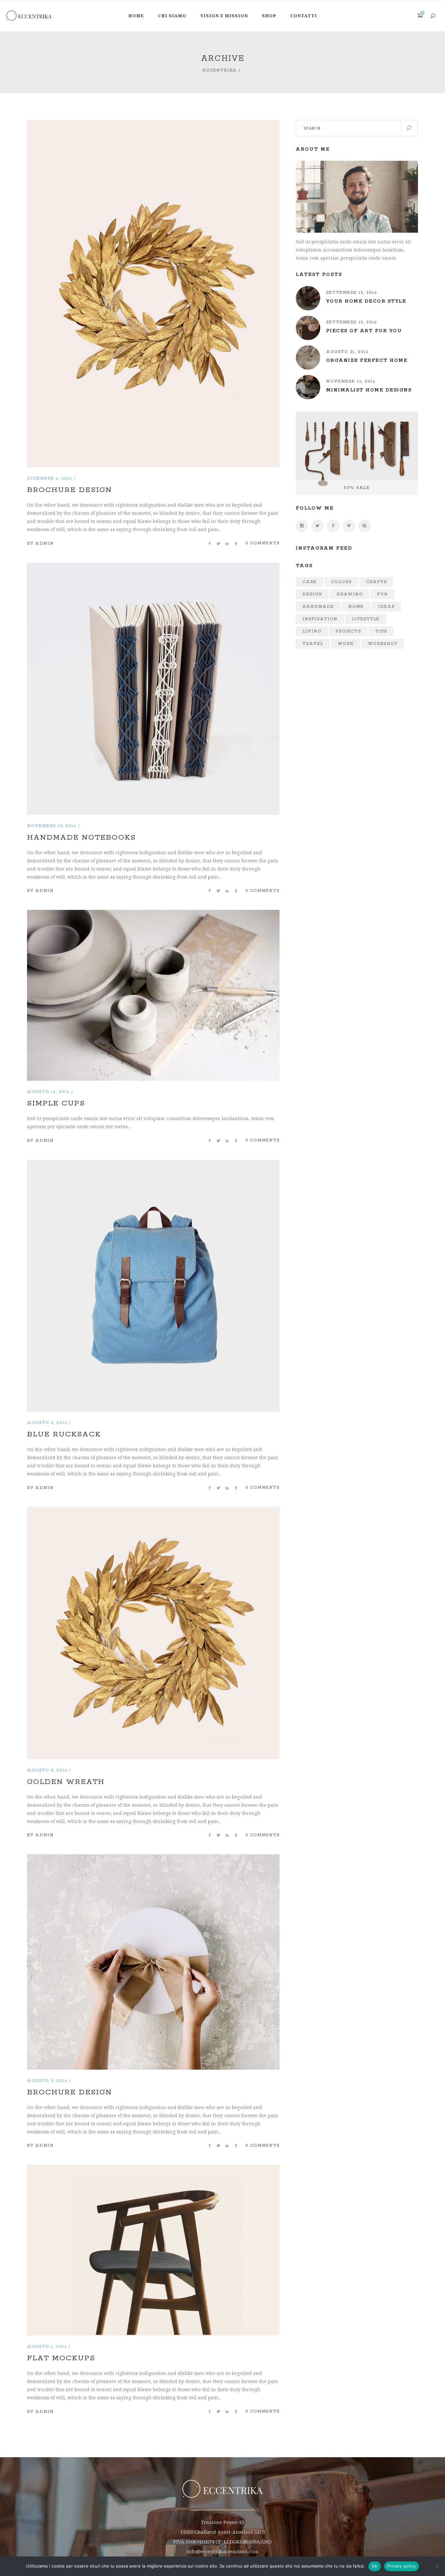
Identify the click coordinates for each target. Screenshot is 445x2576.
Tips (381, 631)
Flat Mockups (61, 2358)
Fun (382, 594)
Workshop (383, 644)
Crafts (376, 582)
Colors (341, 582)
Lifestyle (366, 619)
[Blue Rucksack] (153, 1164)
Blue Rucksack (64, 1434)
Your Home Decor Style (366, 301)
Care (309, 582)
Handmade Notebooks (81, 838)
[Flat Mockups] (153, 2169)
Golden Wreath (66, 1782)
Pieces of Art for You (364, 331)
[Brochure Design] (153, 124)
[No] (437, 2566)
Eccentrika (220, 70)
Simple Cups (56, 1103)
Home (356, 607)
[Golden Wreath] (153, 1511)
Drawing (350, 594)
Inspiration (320, 619)
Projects (348, 631)
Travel (313, 644)
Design (312, 594)
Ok (375, 2566)
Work (345, 644)
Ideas (386, 607)
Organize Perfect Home (367, 361)
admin (44, 544)
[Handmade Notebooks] (153, 567)
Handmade (318, 607)
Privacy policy (402, 2566)
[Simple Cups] (153, 914)
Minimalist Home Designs (369, 390)
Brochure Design (70, 490)
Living (312, 631)
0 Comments (262, 543)
